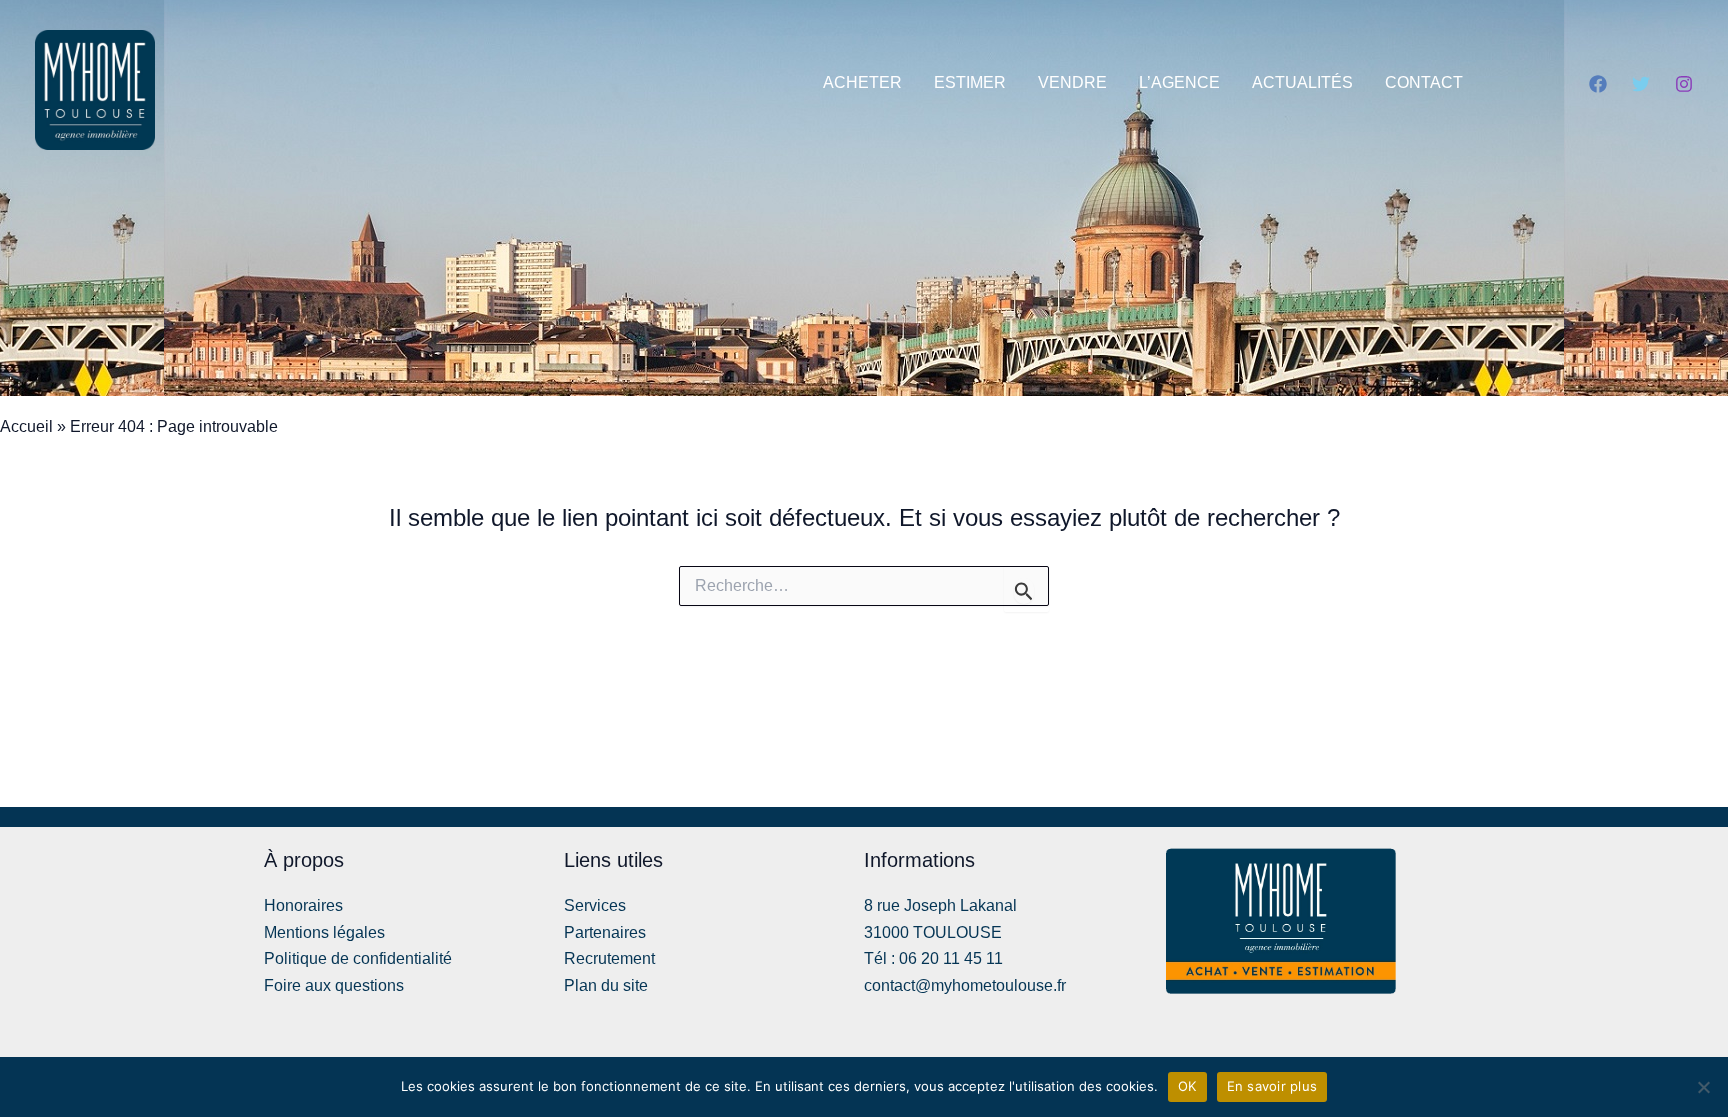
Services (595, 905)
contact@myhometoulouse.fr (965, 985)
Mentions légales (324, 932)
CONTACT (1424, 82)
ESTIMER (970, 82)
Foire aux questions (334, 985)
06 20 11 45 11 (951, 958)
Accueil (26, 426)
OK (1187, 1086)
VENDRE (1072, 82)
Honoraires (303, 905)
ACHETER (862, 82)
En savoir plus (1272, 1086)
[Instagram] (1684, 84)
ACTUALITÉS (1302, 82)
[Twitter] (1641, 84)
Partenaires (605, 932)
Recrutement (609, 958)
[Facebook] (1598, 84)
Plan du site (606, 985)
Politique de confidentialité (358, 958)
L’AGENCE (1179, 82)
